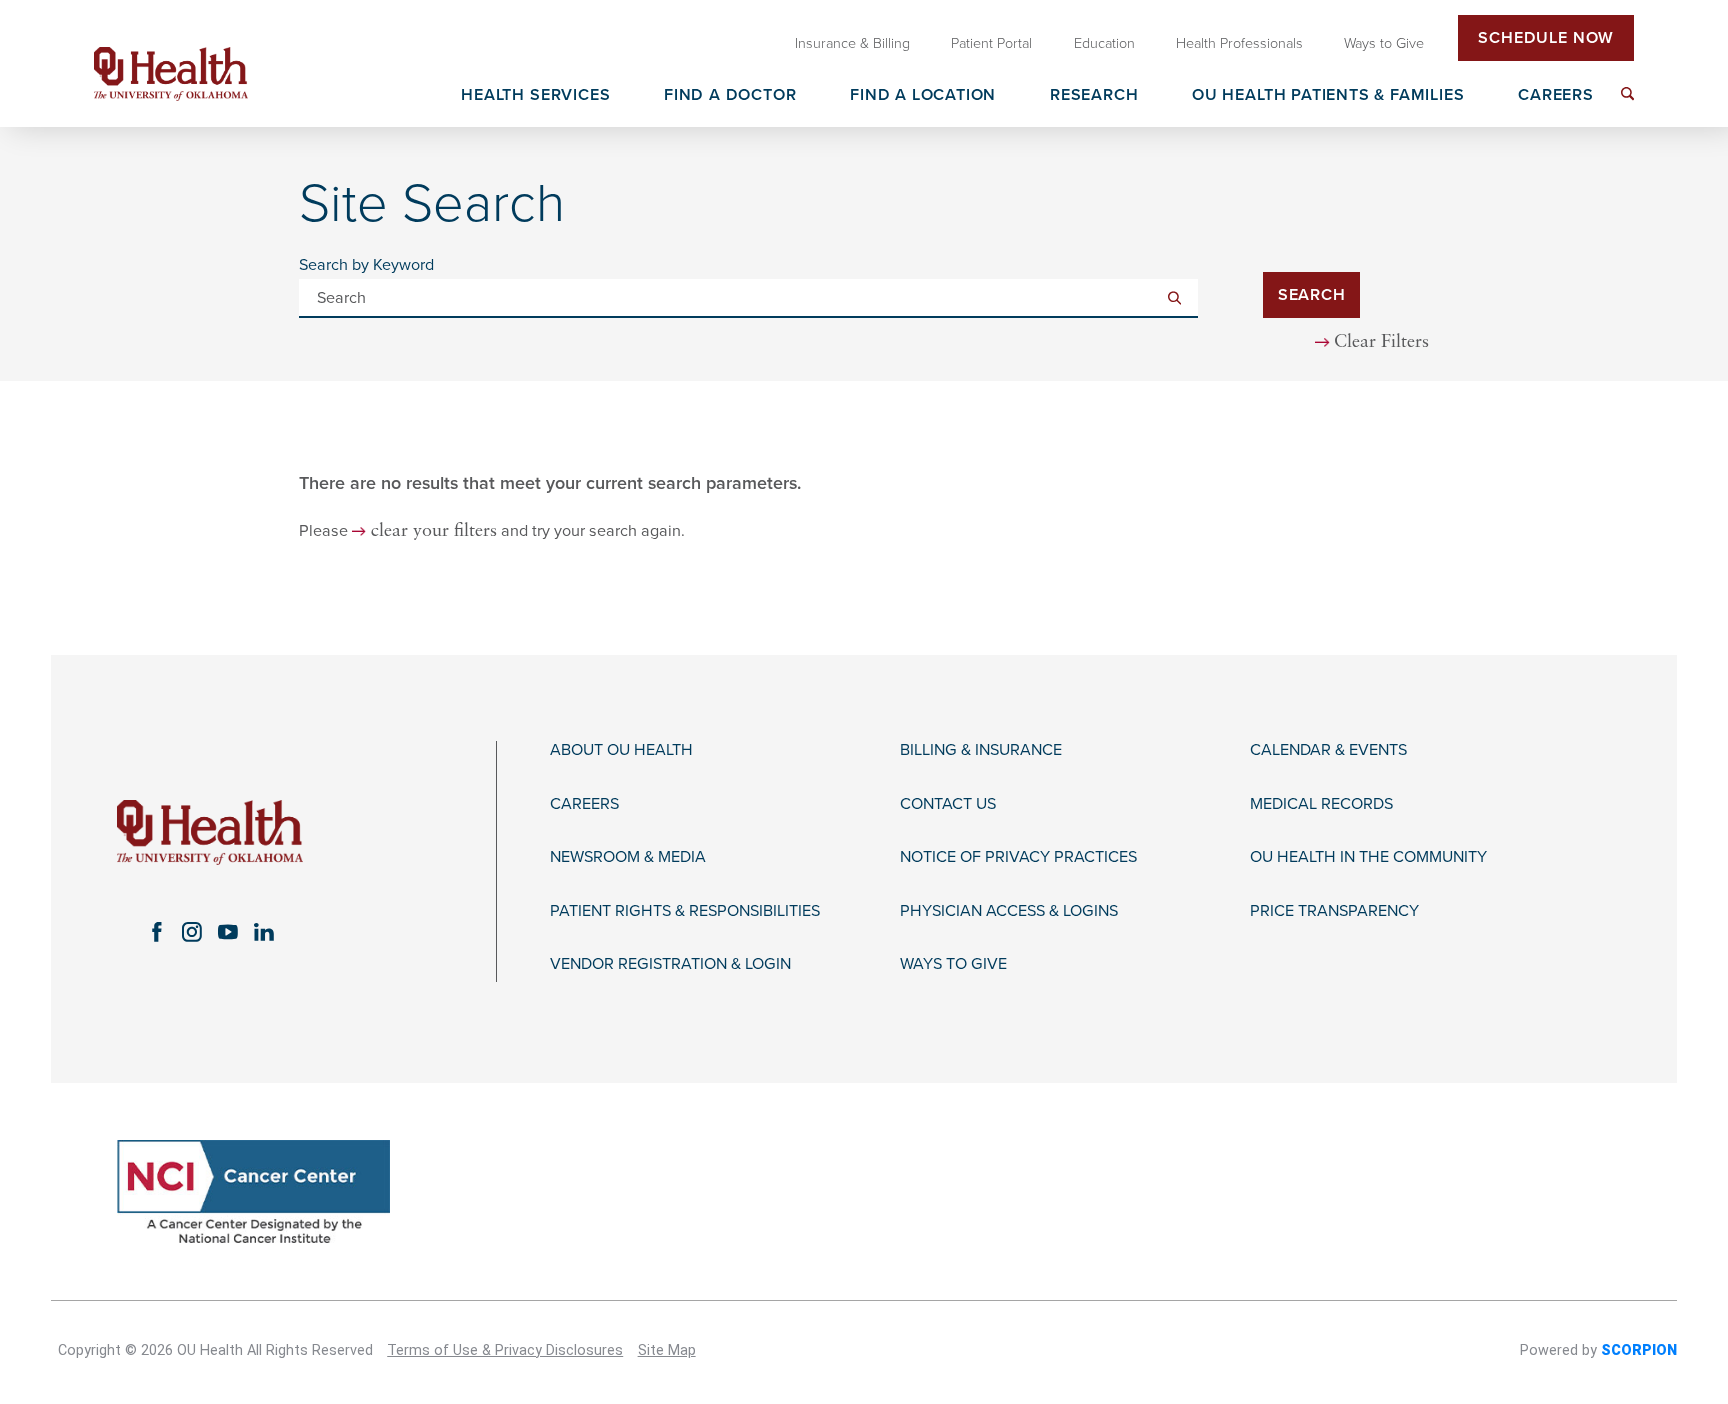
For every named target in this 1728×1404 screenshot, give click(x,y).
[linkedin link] (264, 932)
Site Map (667, 1350)
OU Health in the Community (1368, 857)
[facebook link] (156, 932)
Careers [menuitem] (1556, 96)
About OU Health (621, 750)
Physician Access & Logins (1009, 911)
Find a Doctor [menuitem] (730, 96)
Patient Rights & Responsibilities (685, 911)
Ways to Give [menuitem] (1384, 43)
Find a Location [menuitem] (923, 96)
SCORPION (1639, 1350)
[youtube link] (228, 932)
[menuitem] (1627, 93)
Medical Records (1321, 804)
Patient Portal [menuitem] (991, 43)
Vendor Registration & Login (670, 964)
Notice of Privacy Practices (1018, 857)
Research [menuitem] (1094, 96)
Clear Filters (1381, 342)
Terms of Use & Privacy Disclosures (505, 1350)
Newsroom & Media (628, 857)
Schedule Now (1546, 38)
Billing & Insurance (981, 750)
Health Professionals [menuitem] (1239, 43)
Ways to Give (953, 964)
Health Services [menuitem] (535, 96)
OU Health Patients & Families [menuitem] (1328, 96)
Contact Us (948, 804)
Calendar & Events (1328, 750)
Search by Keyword (366, 265)
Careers (584, 804)
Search (1312, 295)
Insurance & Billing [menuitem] (852, 43)
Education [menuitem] (1104, 43)
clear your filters (434, 531)
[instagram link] (192, 932)
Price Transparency (1334, 911)
